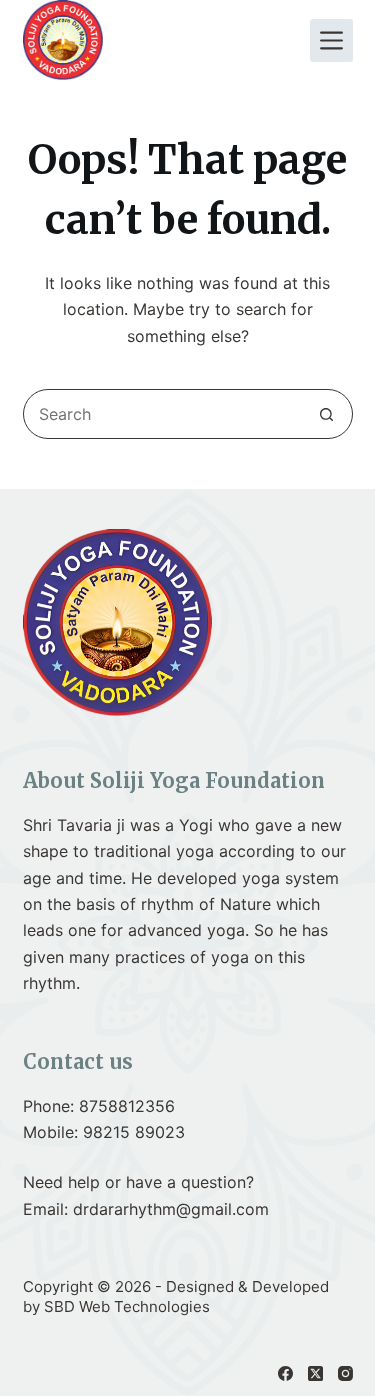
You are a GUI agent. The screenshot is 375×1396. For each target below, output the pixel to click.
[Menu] (331, 40)
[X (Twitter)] (315, 1373)
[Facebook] (285, 1373)
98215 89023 (134, 1132)
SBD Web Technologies (127, 1306)
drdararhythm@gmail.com (171, 1209)
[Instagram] (345, 1373)
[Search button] (327, 414)
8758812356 (127, 1106)
